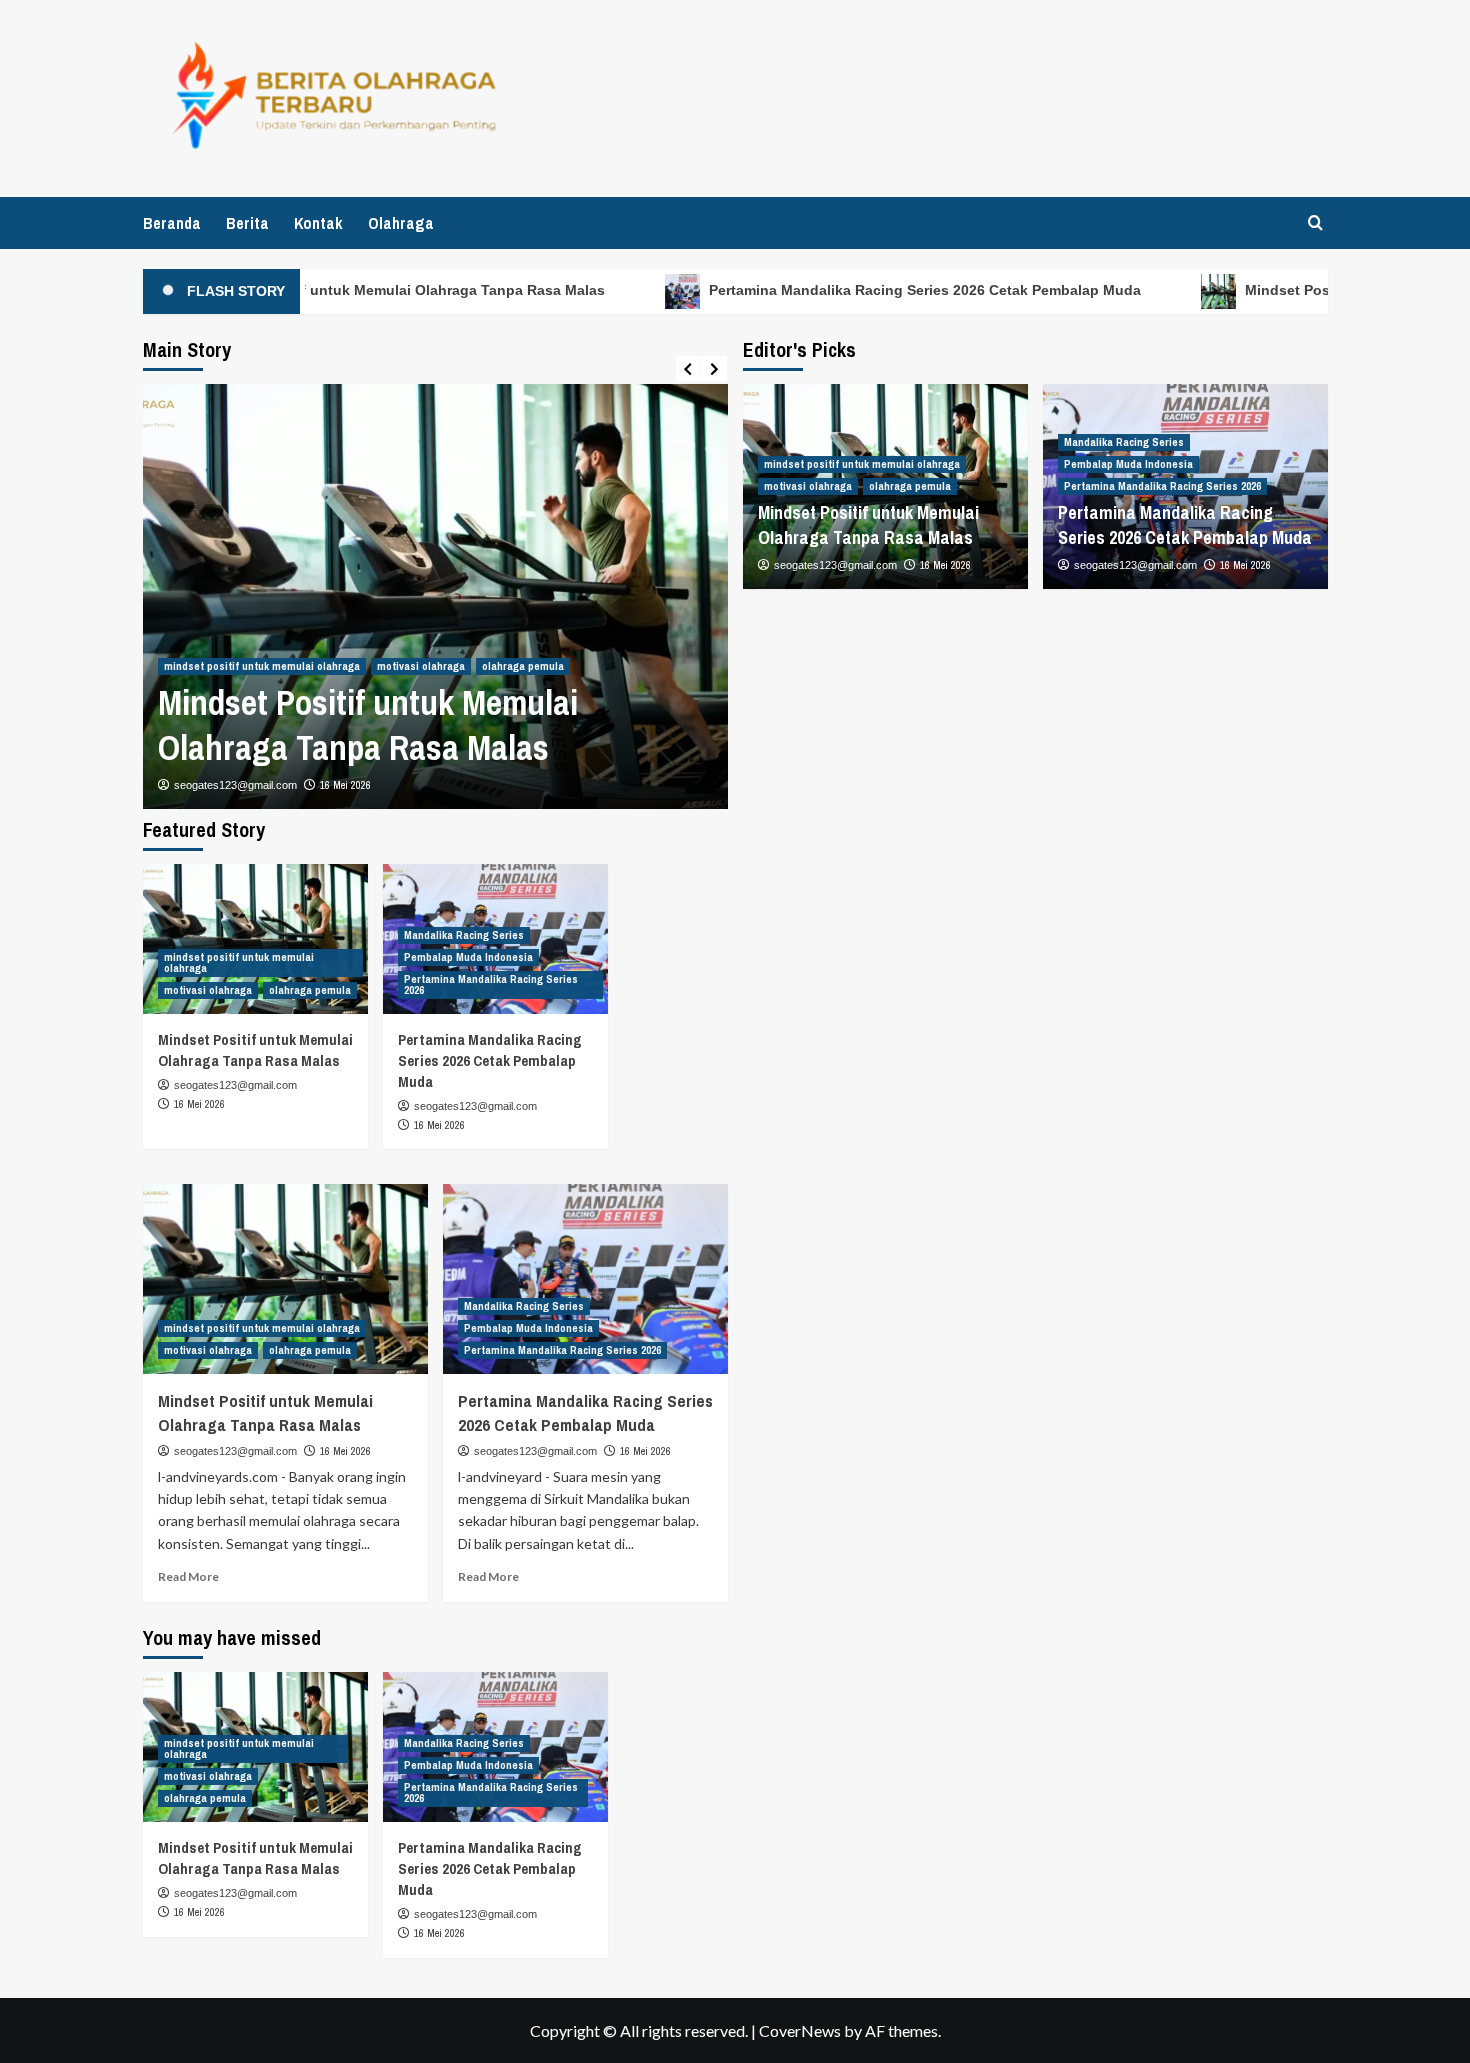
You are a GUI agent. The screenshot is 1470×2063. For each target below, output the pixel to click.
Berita (247, 223)
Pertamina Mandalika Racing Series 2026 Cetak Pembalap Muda (898, 290)
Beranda (172, 223)
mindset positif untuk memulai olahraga (262, 666)
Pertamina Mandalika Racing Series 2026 (1162, 486)
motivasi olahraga (421, 666)
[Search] (1315, 222)
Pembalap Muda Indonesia (1128, 464)
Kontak (318, 223)
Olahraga (401, 223)
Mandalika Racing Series (1124, 442)
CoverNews (800, 2030)
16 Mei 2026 (345, 785)
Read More (188, 1576)
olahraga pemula (523, 666)
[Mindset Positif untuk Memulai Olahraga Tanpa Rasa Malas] (255, 939)
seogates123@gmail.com (235, 785)
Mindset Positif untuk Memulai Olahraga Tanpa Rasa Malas (377, 290)
